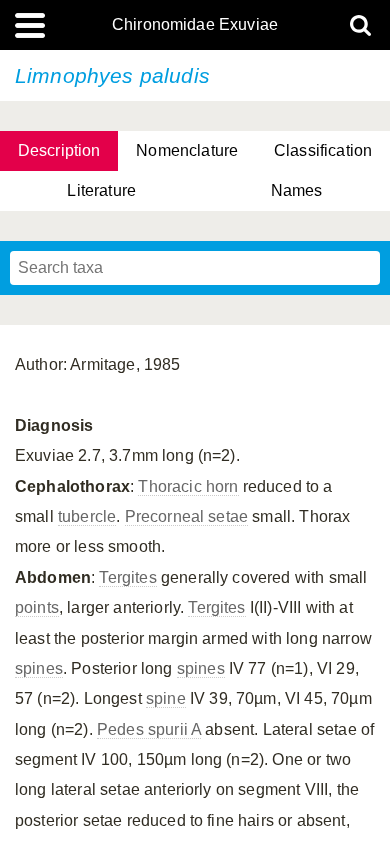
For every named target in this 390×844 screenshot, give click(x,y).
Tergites (127, 577)
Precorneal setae (187, 516)
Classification (323, 150)
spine (166, 698)
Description (59, 150)
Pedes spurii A (149, 729)
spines (39, 668)
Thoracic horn (188, 486)
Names (297, 190)
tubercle (87, 516)
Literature (101, 190)
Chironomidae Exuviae (195, 25)
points (37, 607)
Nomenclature (187, 150)
